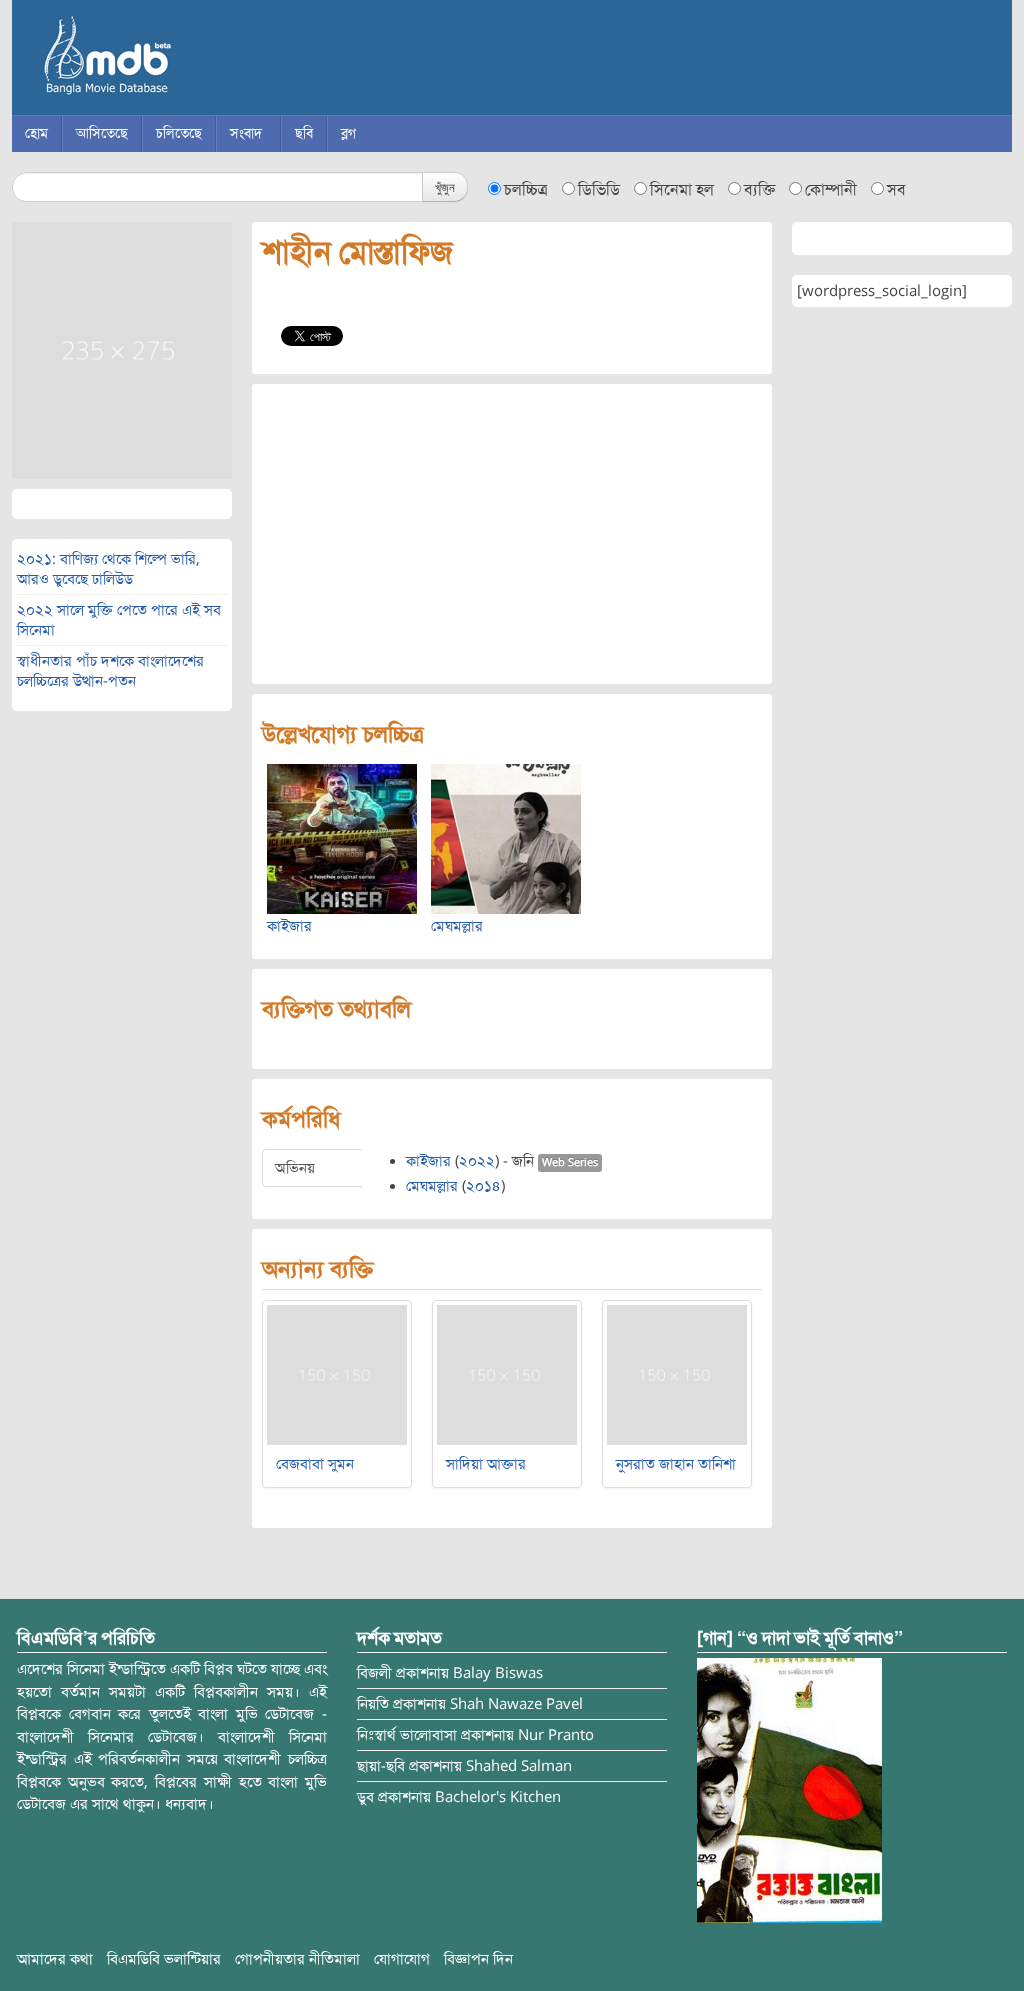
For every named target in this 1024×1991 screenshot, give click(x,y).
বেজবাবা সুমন (315, 1464)
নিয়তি (373, 1704)
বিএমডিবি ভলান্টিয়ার (164, 1959)
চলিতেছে (179, 133)
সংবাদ (246, 133)
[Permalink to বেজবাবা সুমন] (337, 1374)
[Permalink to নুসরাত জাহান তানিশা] (677, 1374)
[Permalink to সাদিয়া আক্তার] (507, 1374)
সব (896, 190)
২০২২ (477, 1161)
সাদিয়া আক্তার (486, 1464)
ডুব (365, 1797)
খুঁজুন (445, 186)
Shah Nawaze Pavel (516, 1704)
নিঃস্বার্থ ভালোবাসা (407, 1735)
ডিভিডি (599, 190)
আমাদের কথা (55, 1959)
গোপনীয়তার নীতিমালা (297, 1959)
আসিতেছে (102, 133)
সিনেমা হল (682, 190)
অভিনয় (295, 1168)
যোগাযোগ (402, 1959)
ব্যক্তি (759, 190)
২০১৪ (483, 1186)
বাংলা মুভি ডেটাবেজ (192, 60)
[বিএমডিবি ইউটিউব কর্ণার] (789, 1790)
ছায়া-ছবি (381, 1766)
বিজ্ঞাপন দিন (478, 1959)
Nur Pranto (556, 1735)
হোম (36, 133)
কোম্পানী (831, 190)
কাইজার (289, 926)
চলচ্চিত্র (526, 190)
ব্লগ (348, 133)
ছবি (304, 133)
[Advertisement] (512, 534)
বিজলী (374, 1673)
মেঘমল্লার (457, 926)
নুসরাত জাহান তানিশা (676, 1464)
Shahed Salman (519, 1766)
